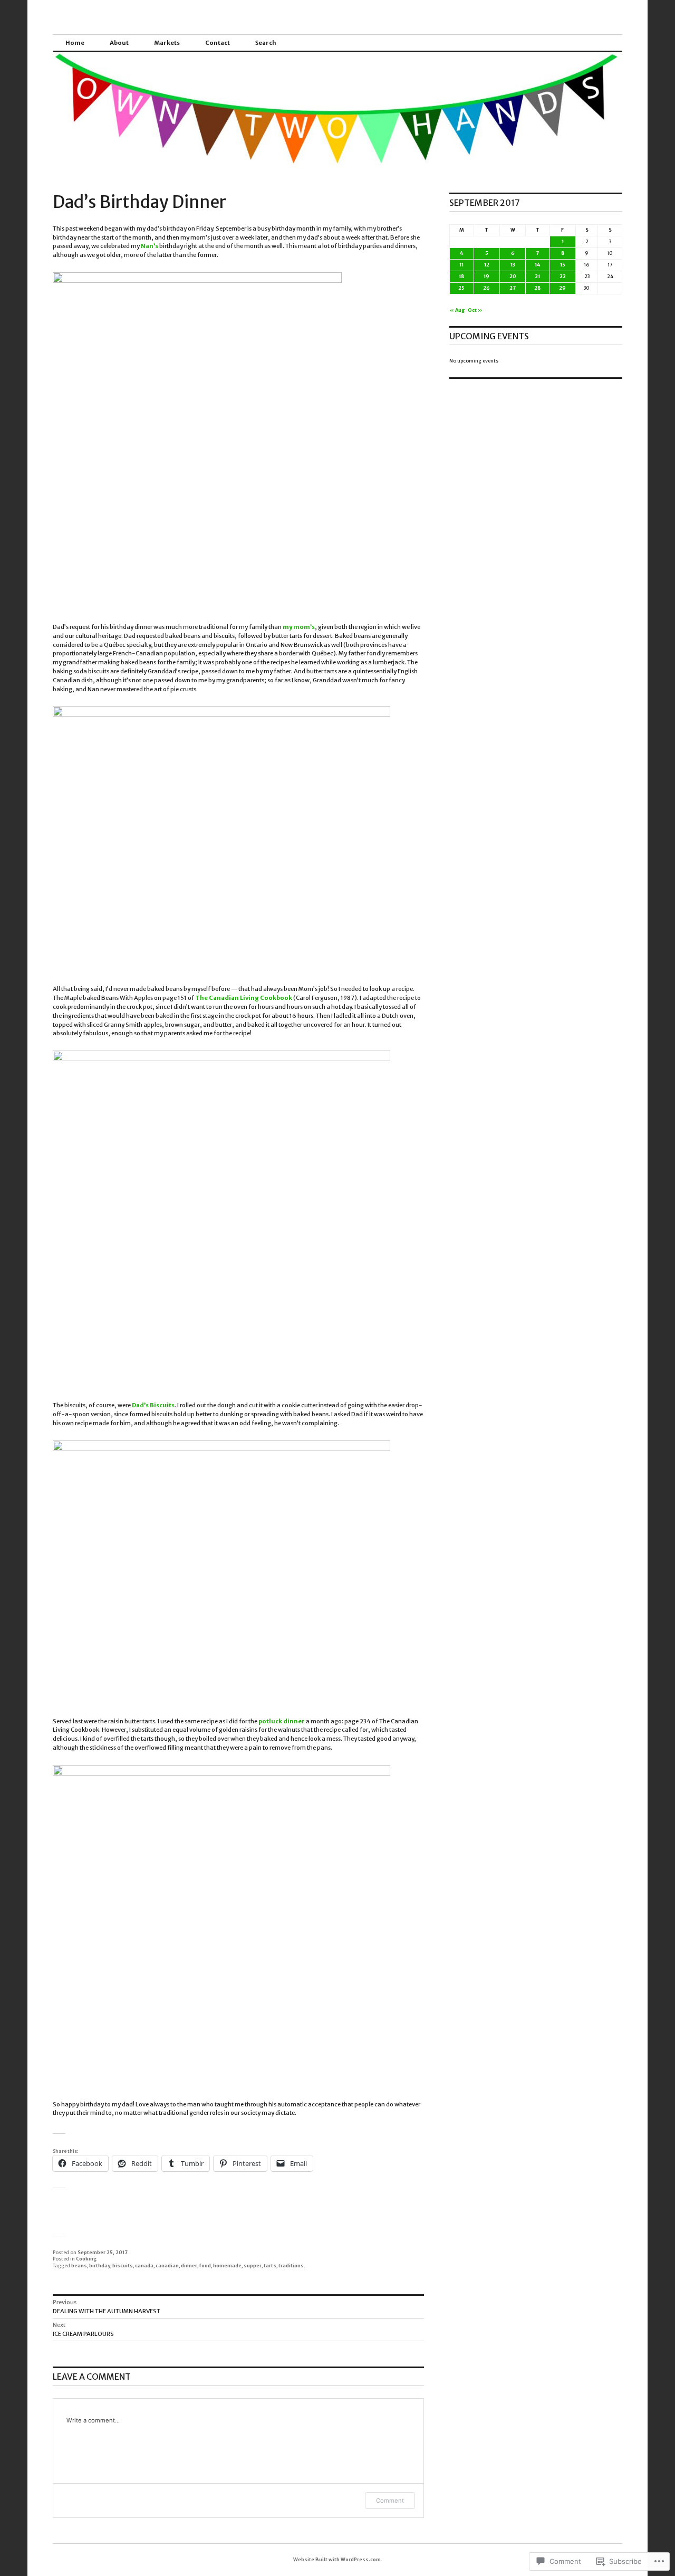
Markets (167, 43)
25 (461, 288)
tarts (270, 2265)
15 (563, 265)
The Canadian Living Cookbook (244, 998)
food (205, 2265)
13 (513, 265)
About (119, 43)
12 (487, 265)
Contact (218, 43)
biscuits (123, 2265)
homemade (227, 2265)
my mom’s (299, 627)
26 (486, 288)
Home (75, 43)
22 (563, 276)
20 (513, 276)
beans (79, 2265)
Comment (390, 2501)
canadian (167, 2265)
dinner (189, 2265)
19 (486, 276)
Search (266, 43)
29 (562, 288)
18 (461, 276)
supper (253, 2265)
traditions (291, 2265)
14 (537, 265)
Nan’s (150, 246)
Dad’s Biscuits (153, 1405)
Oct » (475, 310)
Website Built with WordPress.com (337, 2559)
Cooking (86, 2259)
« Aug (457, 310)
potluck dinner (282, 1721)
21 (537, 276)
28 (537, 288)
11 (461, 265)
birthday (100, 2265)
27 (513, 288)
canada (144, 2265)
